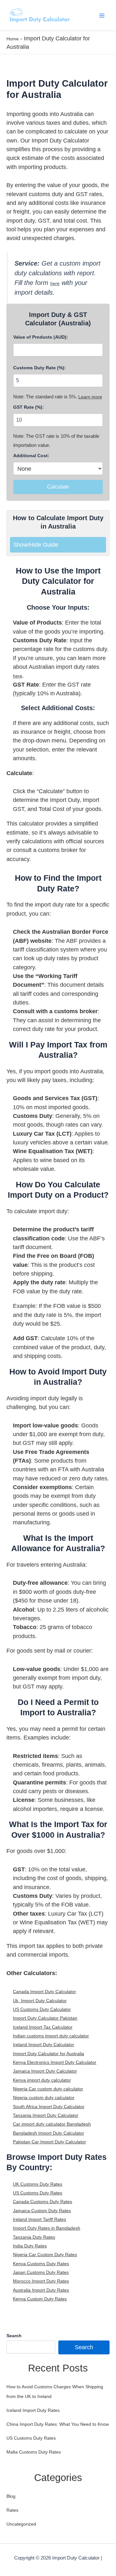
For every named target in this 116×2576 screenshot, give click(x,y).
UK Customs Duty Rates (38, 2184)
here (55, 283)
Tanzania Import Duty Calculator (46, 2115)
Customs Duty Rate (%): (39, 368)
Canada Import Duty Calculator (44, 1992)
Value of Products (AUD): (41, 337)
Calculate (58, 487)
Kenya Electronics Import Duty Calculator (55, 2062)
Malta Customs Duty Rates (34, 2452)
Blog (11, 2496)
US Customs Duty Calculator (42, 2009)
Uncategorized (21, 2524)
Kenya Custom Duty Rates (40, 2299)
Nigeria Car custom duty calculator (48, 2089)
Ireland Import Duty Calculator (43, 2045)
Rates (12, 2510)
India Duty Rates (30, 2246)
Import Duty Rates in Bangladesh (47, 2228)
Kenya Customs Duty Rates (41, 2264)
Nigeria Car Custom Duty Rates (45, 2255)
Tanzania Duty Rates (34, 2237)
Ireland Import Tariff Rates (39, 2219)
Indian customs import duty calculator (51, 2036)
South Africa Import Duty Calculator (49, 2107)
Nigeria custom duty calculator (44, 2098)
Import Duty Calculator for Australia (48, 2054)
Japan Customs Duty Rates (41, 2272)
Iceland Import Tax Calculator (43, 2027)
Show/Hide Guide (36, 545)
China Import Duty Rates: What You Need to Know (58, 2424)
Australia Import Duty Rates (41, 2290)
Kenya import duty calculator (42, 2080)
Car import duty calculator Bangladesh (52, 2124)
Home (13, 39)
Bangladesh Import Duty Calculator (48, 2133)
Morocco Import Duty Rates (41, 2281)
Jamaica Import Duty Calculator (45, 2071)
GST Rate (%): (29, 407)
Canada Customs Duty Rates (43, 2202)
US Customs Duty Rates (38, 2193)
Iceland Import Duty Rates (33, 2410)
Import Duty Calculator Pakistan (45, 2018)
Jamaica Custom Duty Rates (42, 2211)
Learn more (90, 397)
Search (14, 2336)
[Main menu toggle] (102, 15)
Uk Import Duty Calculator (40, 2001)
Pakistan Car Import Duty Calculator (49, 2142)
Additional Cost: (31, 456)
